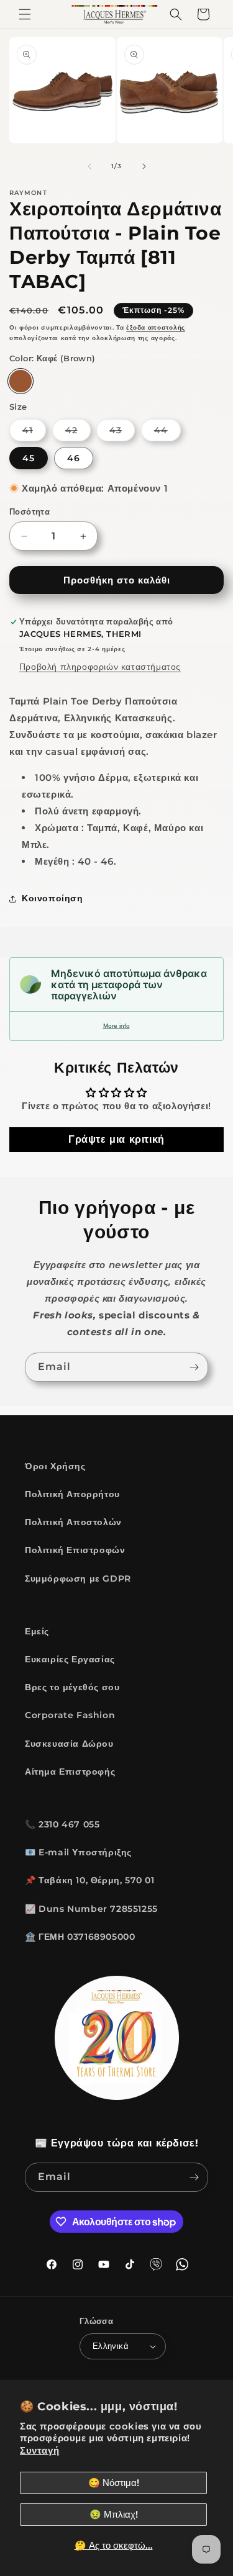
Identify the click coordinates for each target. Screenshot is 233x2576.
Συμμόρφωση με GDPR (78, 1578)
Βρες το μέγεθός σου (72, 1687)
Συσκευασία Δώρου (69, 1744)
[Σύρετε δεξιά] (144, 166)
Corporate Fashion (70, 1715)
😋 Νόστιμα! (114, 2483)
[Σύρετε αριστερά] (89, 166)
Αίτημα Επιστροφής (70, 1772)
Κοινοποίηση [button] (53, 898)
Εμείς (37, 1631)
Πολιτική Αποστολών (73, 1522)
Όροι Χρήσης (55, 1466)
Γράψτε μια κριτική (116, 1139)
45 (29, 458)
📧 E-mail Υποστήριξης (78, 1852)
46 (74, 458)
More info (116, 1026)
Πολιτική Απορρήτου (72, 1494)
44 (167, 433)
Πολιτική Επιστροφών (75, 1550)
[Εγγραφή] (194, 1367)
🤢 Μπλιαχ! (114, 2514)
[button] (25, 14)
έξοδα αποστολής (156, 327)
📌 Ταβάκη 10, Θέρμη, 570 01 (90, 1880)
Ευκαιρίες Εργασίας (70, 1659)
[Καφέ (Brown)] (21, 381)
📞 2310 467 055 (62, 1824)
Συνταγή (39, 2450)
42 (78, 433)
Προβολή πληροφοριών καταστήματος (100, 667)
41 (34, 433)
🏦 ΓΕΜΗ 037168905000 (80, 1937)
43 (122, 433)
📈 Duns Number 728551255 (91, 1909)
